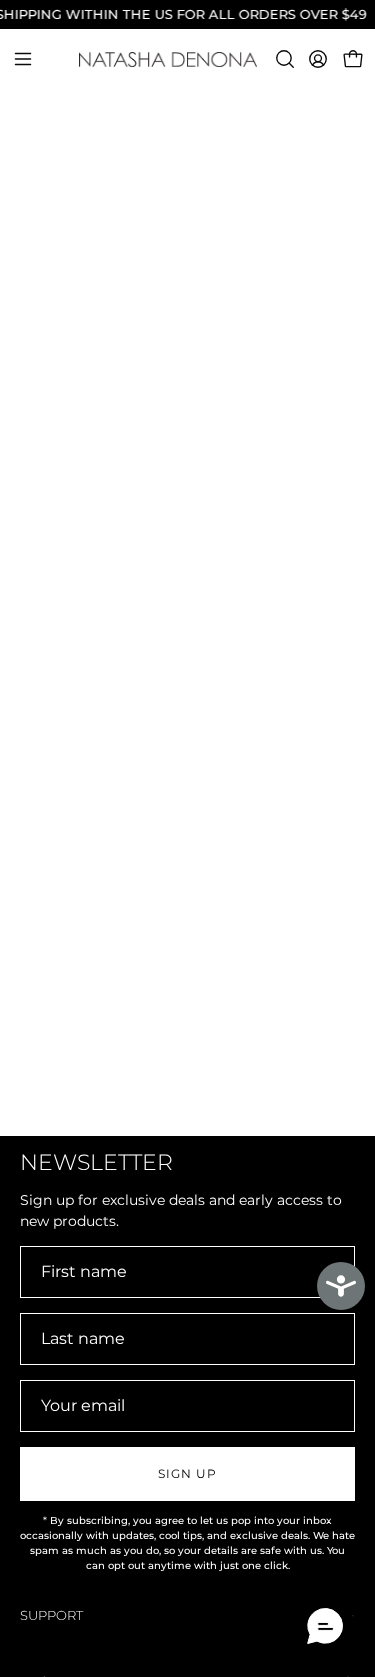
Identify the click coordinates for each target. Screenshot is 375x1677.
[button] (283, 59)
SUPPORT (51, 1615)
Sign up (187, 1473)
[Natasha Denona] (188, 59)
